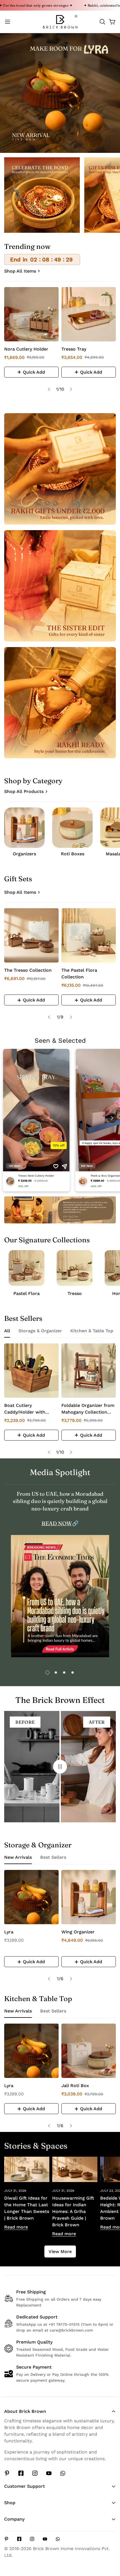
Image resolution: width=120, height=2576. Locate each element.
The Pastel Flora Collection (79, 974)
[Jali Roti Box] (89, 2051)
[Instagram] (35, 2473)
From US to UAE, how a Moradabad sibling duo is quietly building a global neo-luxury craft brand (60, 1501)
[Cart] (112, 22)
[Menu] (8, 22)
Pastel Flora (27, 1293)
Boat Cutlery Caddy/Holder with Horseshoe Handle (25, 1409)
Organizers (24, 854)
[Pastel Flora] (27, 1268)
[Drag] (60, 1767)
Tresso (75, 1293)
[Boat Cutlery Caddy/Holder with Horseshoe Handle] (31, 1371)
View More (60, 2251)
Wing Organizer (78, 1932)
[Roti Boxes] (72, 828)
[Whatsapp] (63, 2473)
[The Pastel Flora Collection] (89, 935)
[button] (102, 22)
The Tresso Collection (28, 970)
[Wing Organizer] (89, 1897)
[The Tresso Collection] (31, 935)
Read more (16, 2227)
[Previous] (49, 389)
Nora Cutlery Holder (26, 349)
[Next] (71, 389)
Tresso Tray (74, 349)
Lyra (9, 1932)
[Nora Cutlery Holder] (31, 314)
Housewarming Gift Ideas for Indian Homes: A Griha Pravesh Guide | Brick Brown (73, 2211)
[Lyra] (31, 1897)
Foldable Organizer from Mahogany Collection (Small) (88, 1409)
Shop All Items (20, 271)
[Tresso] (75, 1268)
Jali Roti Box (75, 2086)
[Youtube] (49, 2473)
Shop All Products (24, 791)
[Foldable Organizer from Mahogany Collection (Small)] (89, 1371)
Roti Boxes (73, 854)
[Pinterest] (7, 2473)
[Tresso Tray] (89, 314)
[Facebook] (21, 2473)
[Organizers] (24, 828)
